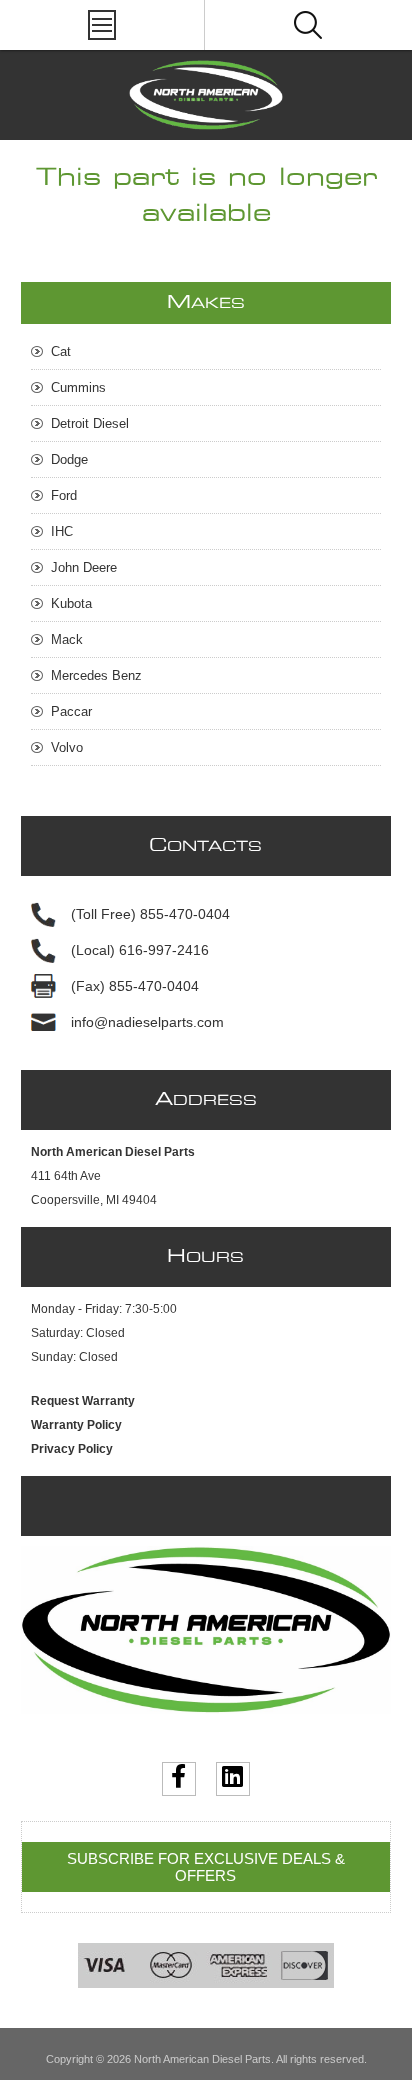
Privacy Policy (72, 1449)
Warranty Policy (76, 1425)
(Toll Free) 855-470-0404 (150, 914)
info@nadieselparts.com (147, 1022)
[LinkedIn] (233, 1779)
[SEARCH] (308, 25)
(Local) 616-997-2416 (140, 950)
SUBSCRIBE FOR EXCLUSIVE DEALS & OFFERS (206, 1867)
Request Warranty (83, 1401)
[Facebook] (179, 1779)
